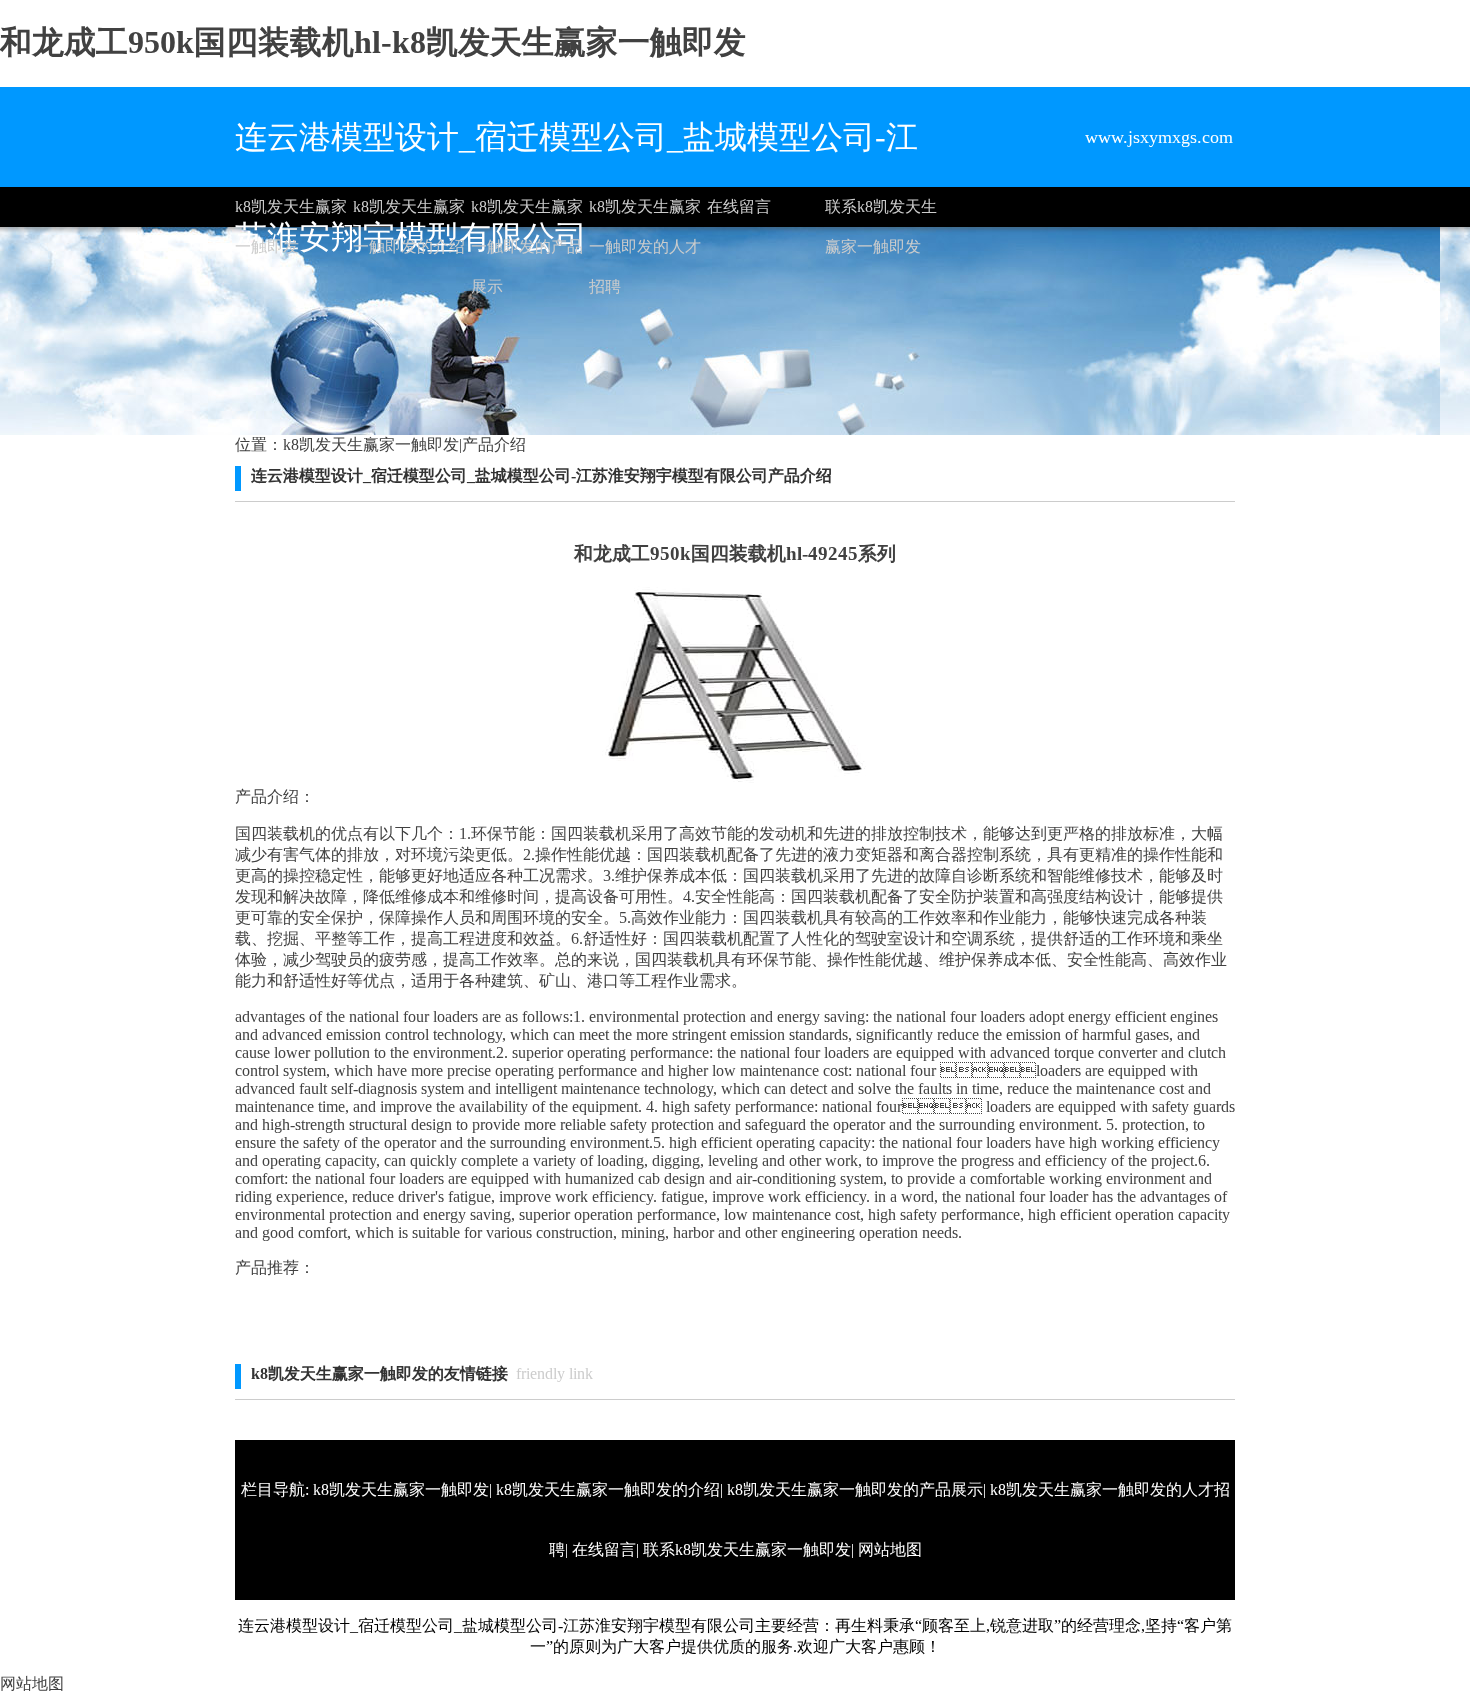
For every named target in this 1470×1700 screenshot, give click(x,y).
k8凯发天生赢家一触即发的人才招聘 (645, 212)
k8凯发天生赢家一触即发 (291, 212)
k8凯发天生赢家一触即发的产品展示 (527, 212)
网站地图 (890, 1549)
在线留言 (739, 206)
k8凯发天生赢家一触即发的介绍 (409, 212)
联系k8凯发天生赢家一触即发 (881, 212)
